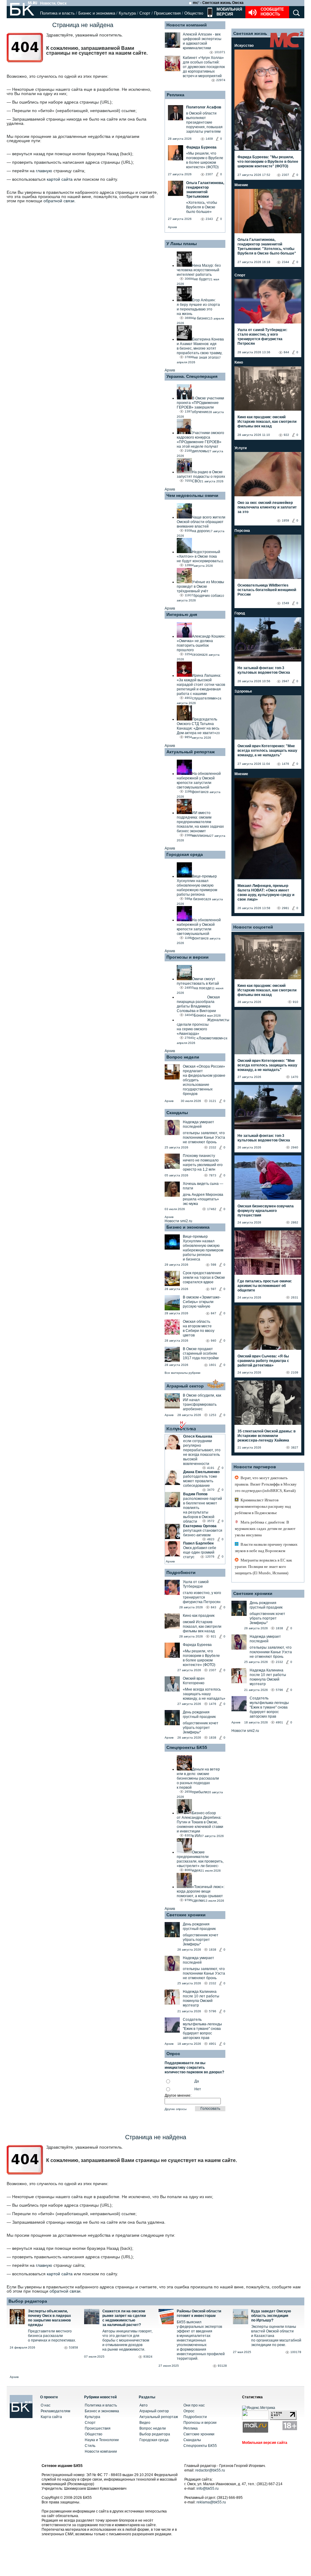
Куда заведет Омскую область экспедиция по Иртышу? (271, 2316)
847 (214, 1313)
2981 (285, 908)
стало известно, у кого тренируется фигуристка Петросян (202, 1597)
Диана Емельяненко (201, 1472)
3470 (211, 1490)
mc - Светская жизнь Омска (218, 3)
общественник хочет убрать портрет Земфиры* (201, 1728)
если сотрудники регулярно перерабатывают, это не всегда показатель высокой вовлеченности (202, 1452)
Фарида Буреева (197, 1645)
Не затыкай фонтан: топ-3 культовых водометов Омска (264, 670)
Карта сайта (51, 2417)
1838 (213, 1738)
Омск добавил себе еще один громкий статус (200, 1552)
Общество (194, 13)
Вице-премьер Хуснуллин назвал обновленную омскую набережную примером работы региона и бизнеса (203, 1248)
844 (286, 352)
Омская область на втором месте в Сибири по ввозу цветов (199, 1328)
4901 (213, 2044)
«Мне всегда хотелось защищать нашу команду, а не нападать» (204, 1694)
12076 (210, 1557)
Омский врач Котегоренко (194, 1681)
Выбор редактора (28, 2301)
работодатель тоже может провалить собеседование (200, 1481)
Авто (144, 2405)
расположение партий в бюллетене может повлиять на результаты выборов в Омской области (203, 1510)
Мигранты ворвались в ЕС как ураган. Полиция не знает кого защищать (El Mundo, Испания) (263, 1567)
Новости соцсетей (253, 927)
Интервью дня (182, 614)
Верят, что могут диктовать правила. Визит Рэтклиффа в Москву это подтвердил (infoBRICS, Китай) (266, 1484)
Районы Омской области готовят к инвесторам (199, 2313)
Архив (172, 227)
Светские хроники (186, 1915)
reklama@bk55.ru (211, 2502)
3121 (213, 1101)
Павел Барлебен (198, 1543)
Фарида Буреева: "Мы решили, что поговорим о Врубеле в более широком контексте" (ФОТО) (268, 162)
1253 (213, 1415)
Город (240, 613)
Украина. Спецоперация (192, 376)
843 (214, 1607)
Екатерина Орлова (200, 1526)
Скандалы (177, 1113)
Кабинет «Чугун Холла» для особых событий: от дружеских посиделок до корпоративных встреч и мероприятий (204, 67)
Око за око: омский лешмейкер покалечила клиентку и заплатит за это (267, 507)
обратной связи (59, 201)
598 (214, 1265)
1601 (213, 1365)
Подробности (181, 1572)
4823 (211, 1539)
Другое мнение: (178, 2095)
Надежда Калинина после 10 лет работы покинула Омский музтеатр (201, 1998)
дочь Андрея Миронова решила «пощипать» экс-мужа (203, 1199)
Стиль (90, 2446)
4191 (211, 1468)
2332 (213, 1147)
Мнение (241, 185)
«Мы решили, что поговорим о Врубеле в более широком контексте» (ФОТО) (201, 1658)
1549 (285, 603)
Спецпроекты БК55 (187, 1747)
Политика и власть (57, 13)
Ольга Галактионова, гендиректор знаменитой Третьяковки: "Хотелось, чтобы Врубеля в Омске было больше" (267, 246)
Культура (127, 13)
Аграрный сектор (185, 1386)
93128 (222, 2366)
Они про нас (194, 2405)
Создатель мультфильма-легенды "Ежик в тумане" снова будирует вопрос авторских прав (202, 2029)
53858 (73, 2347)
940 (214, 1341)
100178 (296, 2352)
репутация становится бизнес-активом (203, 1533)
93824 (148, 2357)
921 (214, 1636)
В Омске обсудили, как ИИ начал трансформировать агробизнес (202, 1402)
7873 (213, 1175)
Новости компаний (187, 25)
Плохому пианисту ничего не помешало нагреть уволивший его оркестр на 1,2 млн (203, 1163)
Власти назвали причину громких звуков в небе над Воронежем (266, 1548)
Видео (145, 2423)
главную (44, 171)
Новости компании (101, 2451)
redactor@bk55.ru (210, 2470)
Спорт (145, 13)
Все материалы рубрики (183, 1373)
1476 (213, 1704)
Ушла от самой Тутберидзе (196, 1584)
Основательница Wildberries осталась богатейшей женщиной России (267, 590)
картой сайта (60, 179)
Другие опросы (176, 2109)
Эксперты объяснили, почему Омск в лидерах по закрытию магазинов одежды (50, 2318)
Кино (239, 362)
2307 (213, 1670)
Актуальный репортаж (191, 752)
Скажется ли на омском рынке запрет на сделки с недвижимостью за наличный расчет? (124, 2318)
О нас (46, 2405)
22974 (221, 80)
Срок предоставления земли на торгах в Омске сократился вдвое (204, 1278)
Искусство (244, 46)
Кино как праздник (199, 1616)
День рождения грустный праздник (199, 1714)
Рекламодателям (55, 2411)
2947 (285, 681)
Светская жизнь (250, 33)
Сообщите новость (272, 12)
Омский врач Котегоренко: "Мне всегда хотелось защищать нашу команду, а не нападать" (267, 751)
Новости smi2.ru (178, 1221)
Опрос (189, 2411)
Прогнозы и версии (188, 957)
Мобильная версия (229, 12)
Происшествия (167, 13)
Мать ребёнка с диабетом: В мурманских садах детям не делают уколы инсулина (265, 1529)
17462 (212, 1209)
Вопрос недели (183, 1057)
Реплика (176, 95)
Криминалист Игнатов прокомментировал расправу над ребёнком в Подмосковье (263, 1506)
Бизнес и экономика (97, 13)
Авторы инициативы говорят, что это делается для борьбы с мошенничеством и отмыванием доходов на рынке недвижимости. (127, 2340)
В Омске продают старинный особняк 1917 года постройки (201, 1353)
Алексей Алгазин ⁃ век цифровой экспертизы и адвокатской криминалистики (202, 41)
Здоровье (243, 691)
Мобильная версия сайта (265, 2443)
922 (286, 435)
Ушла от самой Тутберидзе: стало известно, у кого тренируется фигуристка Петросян (262, 337)
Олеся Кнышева (198, 1436)
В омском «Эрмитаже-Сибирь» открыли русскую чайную (202, 1302)
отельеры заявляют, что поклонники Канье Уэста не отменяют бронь (204, 1137)
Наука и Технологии (102, 2440)
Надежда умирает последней (198, 1124)
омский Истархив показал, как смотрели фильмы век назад (202, 1627)
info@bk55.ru (208, 2489)
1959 (285, 520)
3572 (211, 1521)
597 (214, 1289)
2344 (285, 262)
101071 (220, 52)
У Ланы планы (182, 244)
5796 (213, 2011)
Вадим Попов (195, 1494)
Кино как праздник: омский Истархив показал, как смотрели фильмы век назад (267, 422)
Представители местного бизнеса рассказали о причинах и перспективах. (52, 2336)
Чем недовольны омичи (192, 495)
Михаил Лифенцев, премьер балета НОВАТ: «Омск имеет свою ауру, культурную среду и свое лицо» (266, 893)
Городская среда (185, 854)
